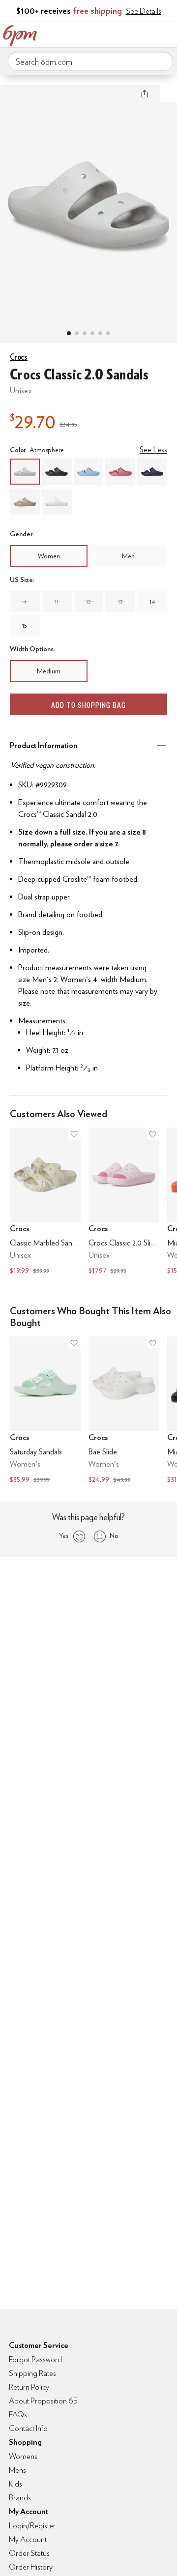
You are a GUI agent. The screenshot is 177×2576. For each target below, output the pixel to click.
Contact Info (28, 2428)
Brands (20, 2498)
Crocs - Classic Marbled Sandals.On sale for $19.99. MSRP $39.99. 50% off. (45, 1202)
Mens (17, 2470)
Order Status (29, 2553)
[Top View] (77, 333)
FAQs (18, 2415)
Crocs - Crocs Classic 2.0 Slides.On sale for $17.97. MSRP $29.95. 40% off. (124, 1202)
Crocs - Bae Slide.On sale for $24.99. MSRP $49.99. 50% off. (124, 1411)
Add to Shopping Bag (88, 705)
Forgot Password (35, 2359)
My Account (105, 33)
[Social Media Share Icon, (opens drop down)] (145, 93)
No (114, 1535)
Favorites (125, 33)
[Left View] (92, 333)
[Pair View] (69, 333)
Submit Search (162, 61)
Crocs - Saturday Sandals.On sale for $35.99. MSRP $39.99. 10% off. (45, 1411)
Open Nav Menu (167, 33)
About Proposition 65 (43, 2401)
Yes (64, 1535)
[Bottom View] (85, 333)
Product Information (44, 745)
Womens (23, 2456)
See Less (153, 449)
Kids (15, 2484)
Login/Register (32, 2526)
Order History (31, 2567)
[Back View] (100, 333)
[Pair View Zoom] (88, 204)
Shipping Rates (32, 2373)
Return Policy (29, 2387)
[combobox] (90, 61)
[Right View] (108, 333)
